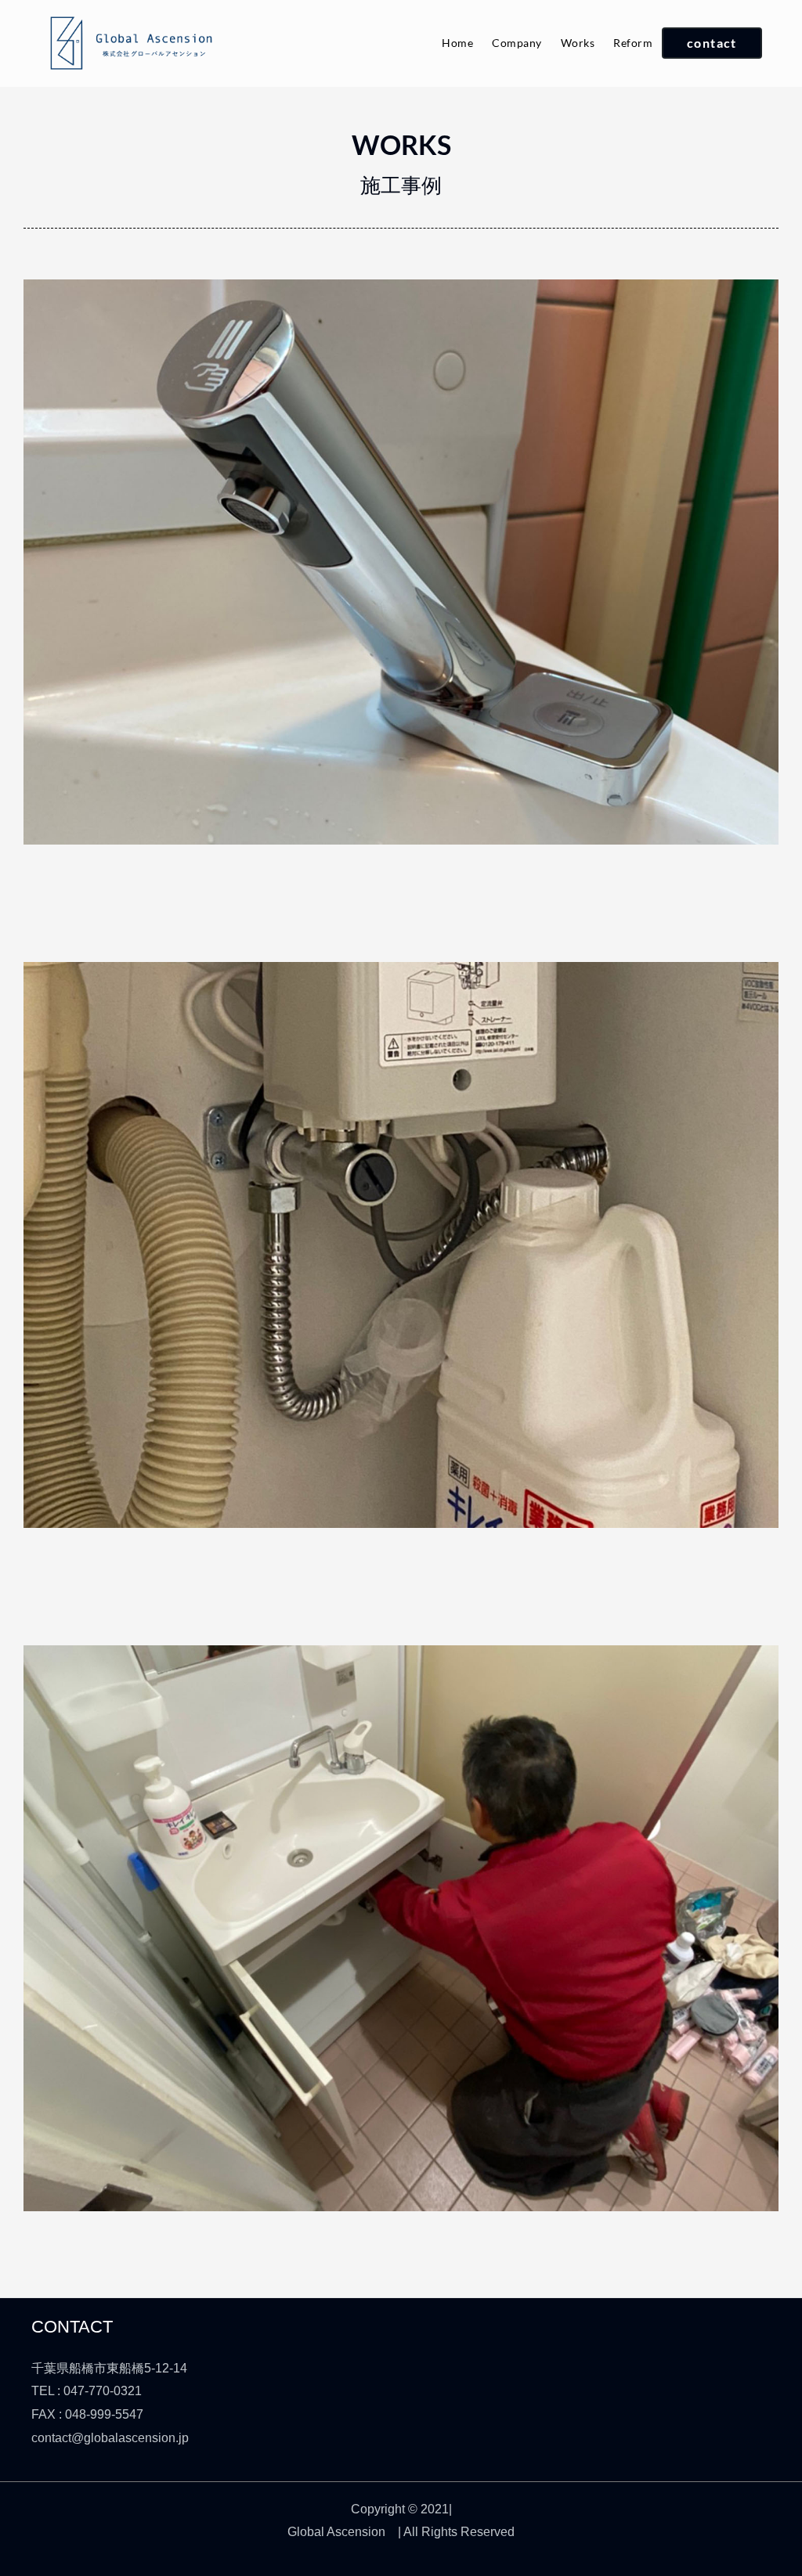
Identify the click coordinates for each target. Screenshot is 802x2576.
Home (457, 43)
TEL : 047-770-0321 (87, 2391)
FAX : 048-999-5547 (87, 2414)
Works (578, 43)
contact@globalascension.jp (110, 2438)
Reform (633, 43)
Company (517, 43)
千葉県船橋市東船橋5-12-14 (109, 2368)
